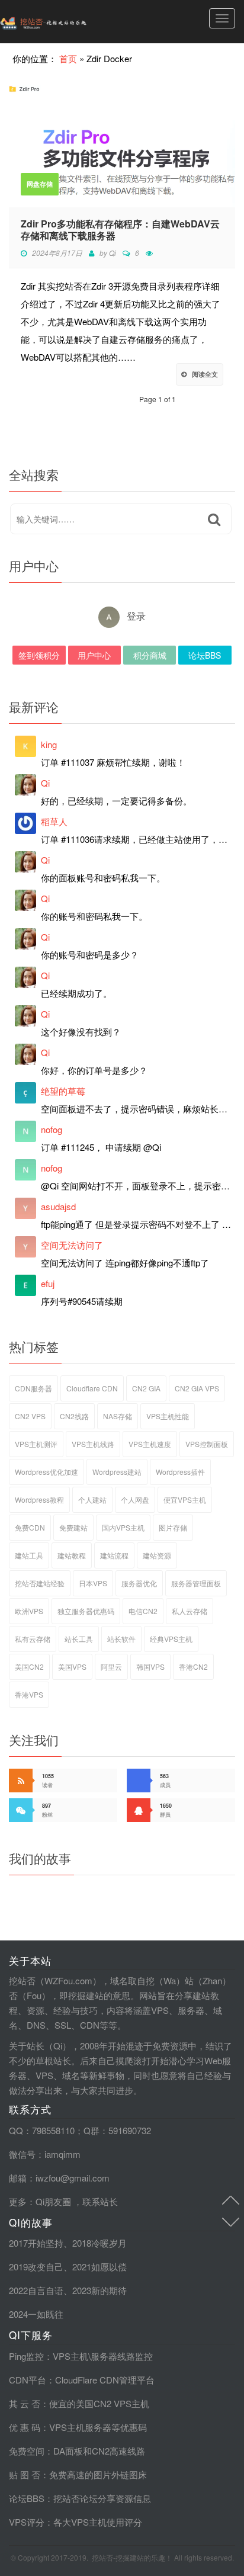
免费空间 (27, 2451)
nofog (52, 1129)
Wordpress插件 (180, 1472)
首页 (68, 58)
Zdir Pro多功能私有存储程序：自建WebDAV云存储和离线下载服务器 (120, 230)
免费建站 (73, 1527)
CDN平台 (28, 2380)
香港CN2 (193, 1666)
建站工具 (29, 1555)
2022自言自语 (36, 2290)
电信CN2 (143, 1611)
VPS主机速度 (150, 1444)
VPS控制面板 (207, 1444)
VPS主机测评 (36, 1444)
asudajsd (58, 1206)
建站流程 (114, 1555)
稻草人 (54, 821)
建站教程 (72, 1555)
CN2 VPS (30, 1416)
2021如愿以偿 (99, 2267)
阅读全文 (205, 374)
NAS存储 (118, 1416)
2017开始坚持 (36, 2243)
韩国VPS (150, 1666)
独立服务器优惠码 (86, 1611)
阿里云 (111, 1666)
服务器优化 (139, 1583)
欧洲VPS (29, 1611)
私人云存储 (190, 1611)
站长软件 (121, 1639)
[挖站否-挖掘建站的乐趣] (68, 22)
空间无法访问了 (72, 1245)
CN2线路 (74, 1416)
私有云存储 (33, 1639)
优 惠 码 (25, 2427)
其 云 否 (25, 2403)
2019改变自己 (36, 2267)
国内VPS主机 (123, 1527)
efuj (48, 1283)
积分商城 (150, 655)
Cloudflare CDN (92, 1388)
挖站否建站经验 (40, 1583)
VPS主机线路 (93, 1444)
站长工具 (79, 1639)
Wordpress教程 (39, 1499)
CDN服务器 (33, 1388)
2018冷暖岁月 (99, 2243)
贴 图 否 (25, 2474)
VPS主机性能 (168, 1416)
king (49, 744)
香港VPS (29, 1694)
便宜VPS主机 (185, 1499)
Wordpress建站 (117, 1472)
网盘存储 (40, 184)
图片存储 (173, 1527)
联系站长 (100, 2201)
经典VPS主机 (171, 1639)
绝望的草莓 (63, 1091)
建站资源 (157, 1555)
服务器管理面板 (196, 1583)
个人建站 (92, 1499)
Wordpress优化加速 (46, 1472)
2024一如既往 (36, 2314)
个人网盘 (135, 1499)
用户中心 (94, 655)
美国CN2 (29, 1666)
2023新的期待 (99, 2290)
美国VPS (72, 1666)
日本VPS (93, 1583)
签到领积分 (39, 655)
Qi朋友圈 (53, 2201)
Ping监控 (26, 2356)
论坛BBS (205, 655)
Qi (113, 253)
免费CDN (30, 1527)
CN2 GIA (146, 1388)
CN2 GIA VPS (197, 1388)
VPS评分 (27, 2522)
